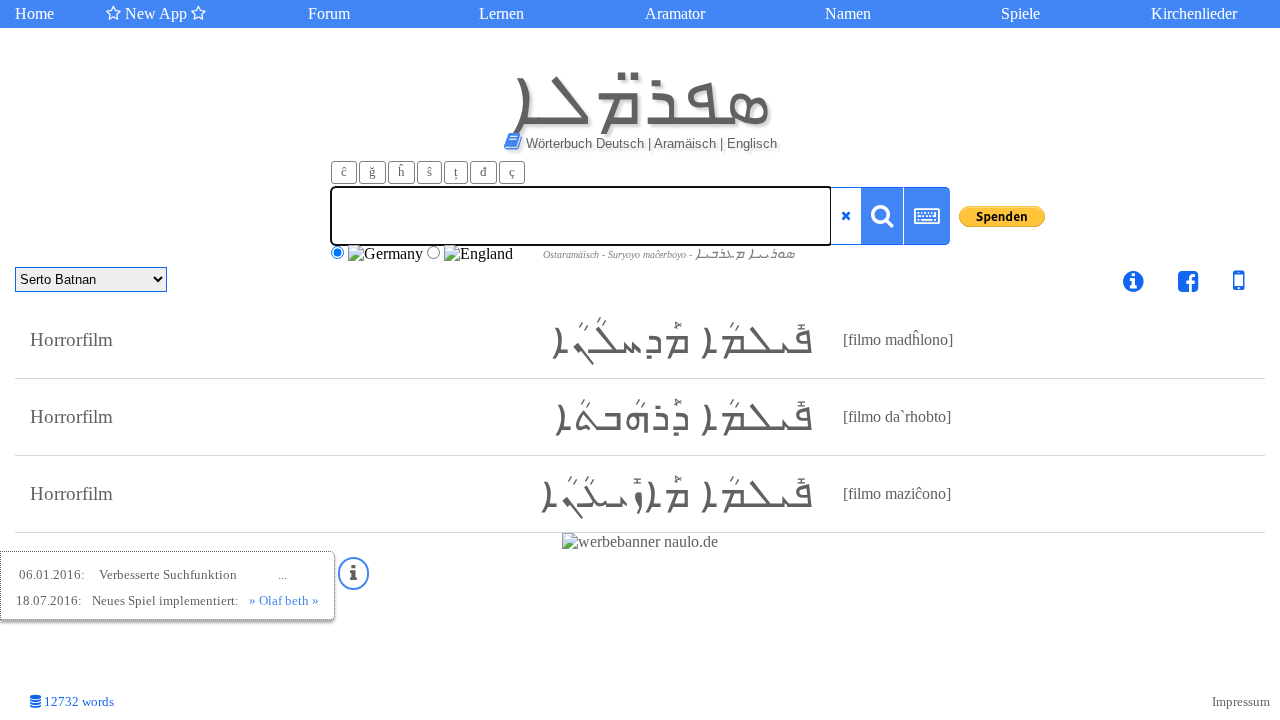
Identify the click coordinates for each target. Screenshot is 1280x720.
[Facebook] (1188, 284)
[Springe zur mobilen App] (1224, 284)
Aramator (675, 13)
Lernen (501, 13)
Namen (848, 13)
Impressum (1241, 702)
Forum (329, 13)
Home (34, 13)
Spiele (1020, 13)
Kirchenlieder (1194, 13)
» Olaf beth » (284, 600)
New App (156, 13)
